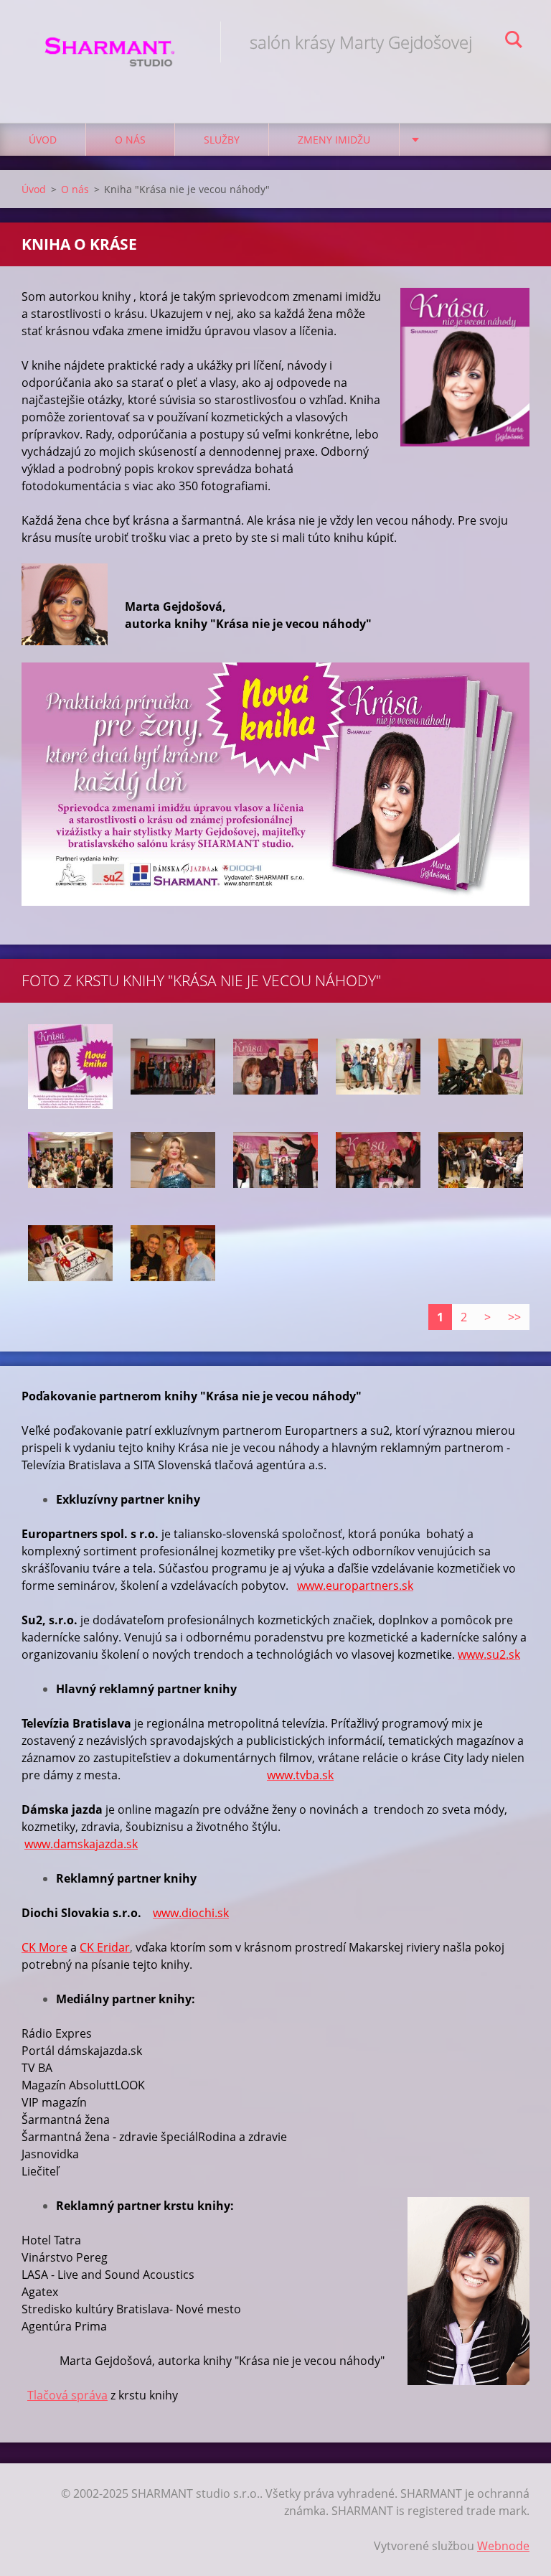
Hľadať (514, 42)
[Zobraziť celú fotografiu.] (70, 1067)
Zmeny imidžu (334, 140)
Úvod (43, 140)
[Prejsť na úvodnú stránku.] (110, 47)
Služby (222, 140)
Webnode (503, 2546)
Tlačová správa (67, 2395)
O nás (130, 140)
